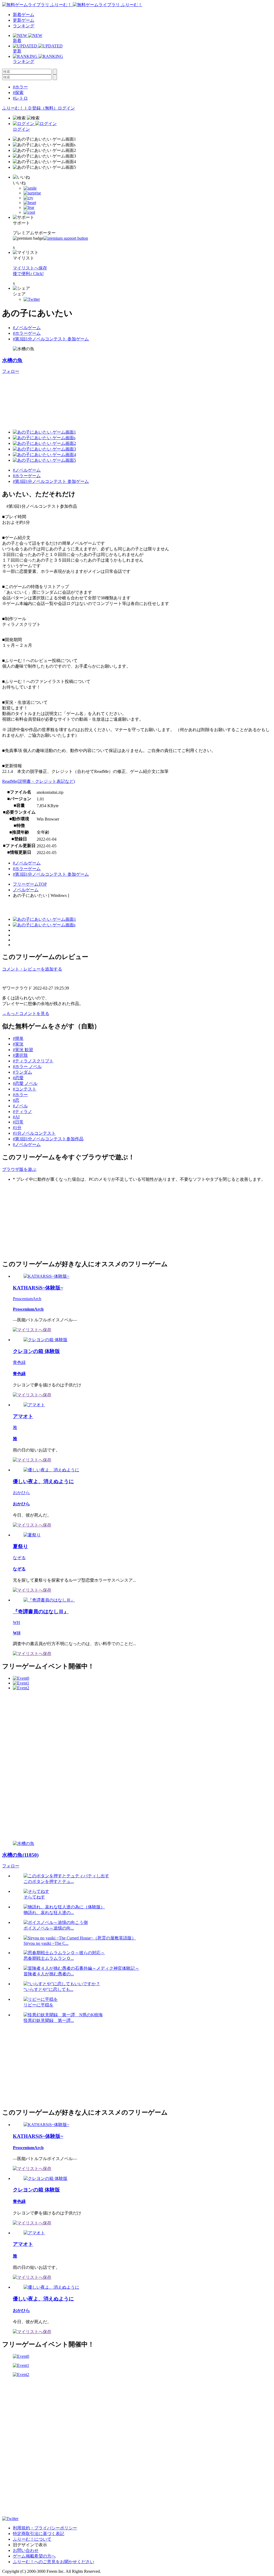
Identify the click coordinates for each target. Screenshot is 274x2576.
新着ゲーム (24, 15)
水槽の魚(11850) (20, 1855)
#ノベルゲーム (27, 328)
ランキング (24, 26)
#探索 (18, 93)
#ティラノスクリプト (33, 1061)
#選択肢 (20, 1055)
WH (16, 1622)
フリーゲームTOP (30, 884)
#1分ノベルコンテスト (34, 1133)
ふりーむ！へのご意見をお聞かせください (54, 2562)
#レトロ (20, 98)
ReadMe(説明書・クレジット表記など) (39, 781)
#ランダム (22, 1072)
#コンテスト (25, 1089)
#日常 (18, 1122)
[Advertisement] (42, 1220)
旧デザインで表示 (30, 2545)
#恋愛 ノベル (25, 1083)
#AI (16, 1117)
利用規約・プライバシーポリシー (45, 2528)
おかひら (21, 1493)
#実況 (18, 1044)
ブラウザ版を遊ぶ (19, 1169)
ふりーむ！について (32, 2539)
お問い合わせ (26, 2550)
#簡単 (18, 1038)
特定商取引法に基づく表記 (39, 2534)
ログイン (66, 108)
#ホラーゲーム (27, 333)
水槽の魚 (12, 360)
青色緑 (19, 1362)
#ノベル (20, 1106)
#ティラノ (22, 1112)
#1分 (17, 1128)
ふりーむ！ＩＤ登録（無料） (30, 108)
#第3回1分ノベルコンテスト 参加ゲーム (51, 339)
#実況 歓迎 (23, 1050)
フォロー (11, 371)
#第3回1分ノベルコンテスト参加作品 (48, 1139)
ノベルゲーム (26, 890)
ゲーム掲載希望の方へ (34, 2556)
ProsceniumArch (27, 1299)
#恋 (16, 1100)
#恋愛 (18, 1078)
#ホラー (20, 87)
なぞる (19, 1558)
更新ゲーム (24, 20)
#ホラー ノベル (27, 1067)
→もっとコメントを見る (26, 1014)
